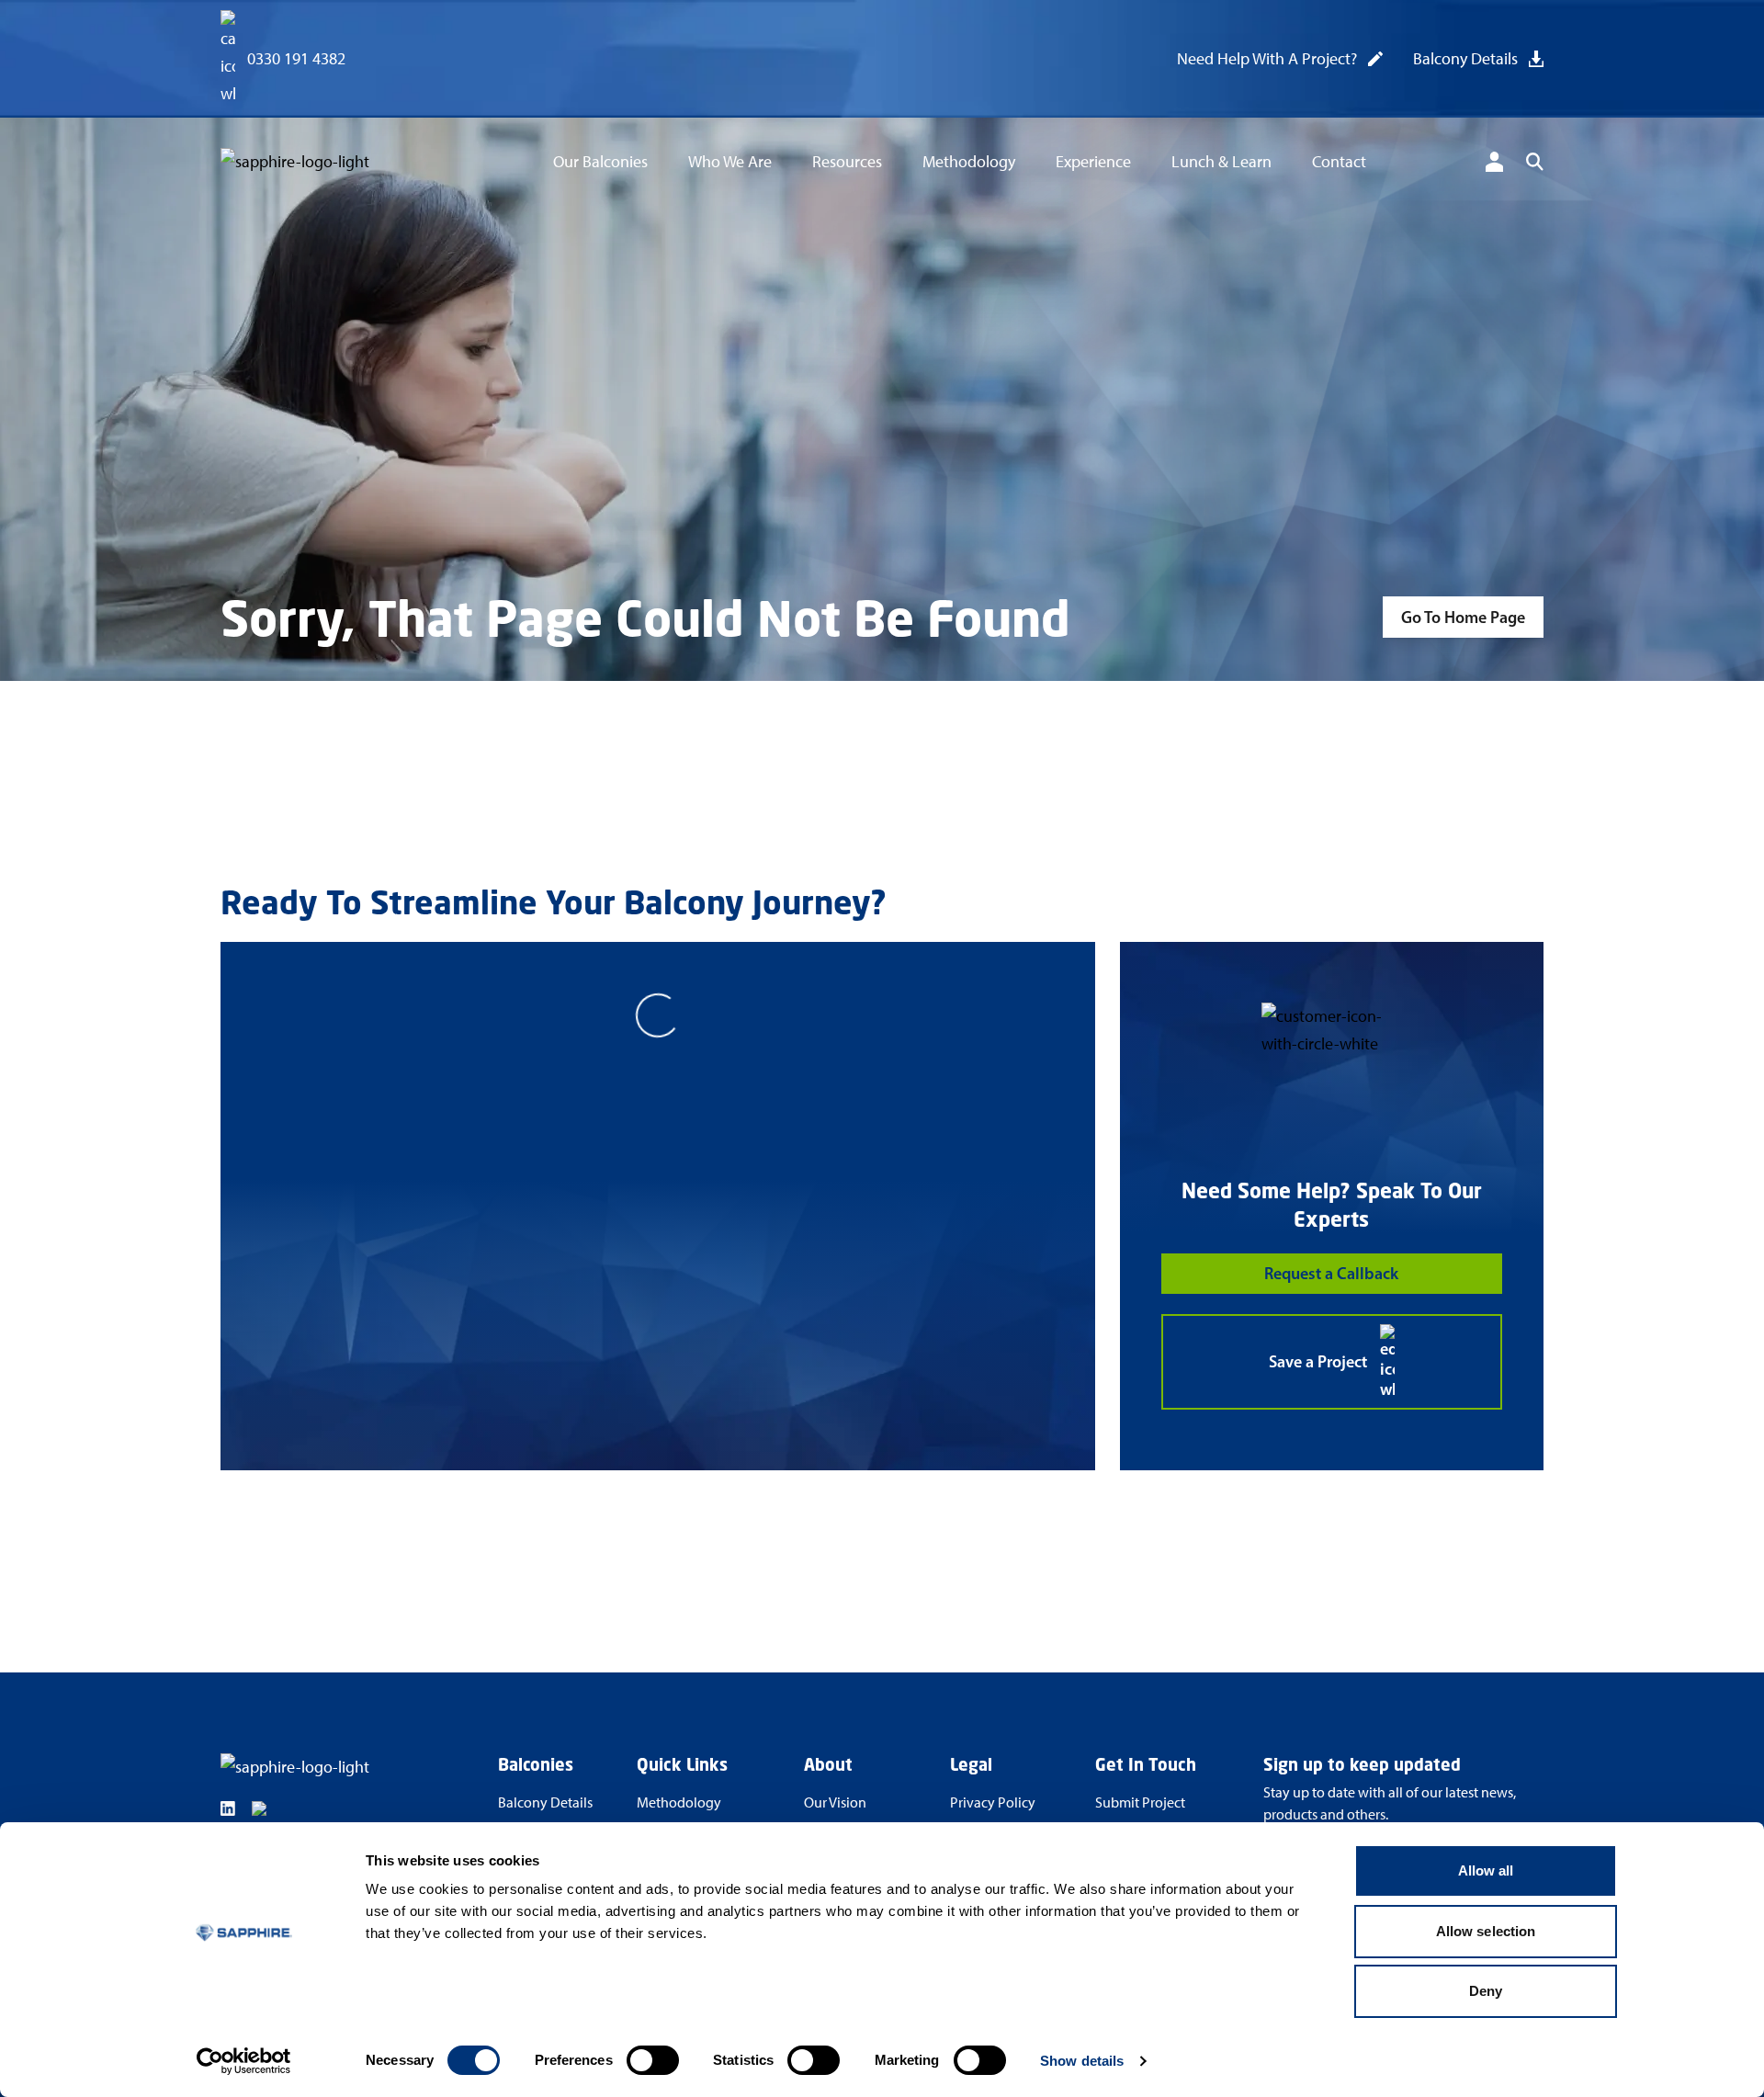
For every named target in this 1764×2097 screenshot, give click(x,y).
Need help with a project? (1267, 59)
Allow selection (1486, 1931)
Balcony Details (1465, 59)
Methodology (969, 162)
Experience (1093, 162)
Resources (847, 162)
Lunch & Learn (1221, 162)
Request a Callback (1331, 1274)
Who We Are (730, 162)
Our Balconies (600, 162)
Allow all (1486, 1870)
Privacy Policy (993, 1802)
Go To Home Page (1463, 618)
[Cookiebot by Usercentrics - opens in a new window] (244, 2061)
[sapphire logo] (327, 165)
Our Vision (835, 1802)
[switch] (653, 2060)
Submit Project (1140, 1802)
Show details (1082, 2061)
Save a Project (1318, 1362)
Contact (1339, 162)
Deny (1486, 1991)
